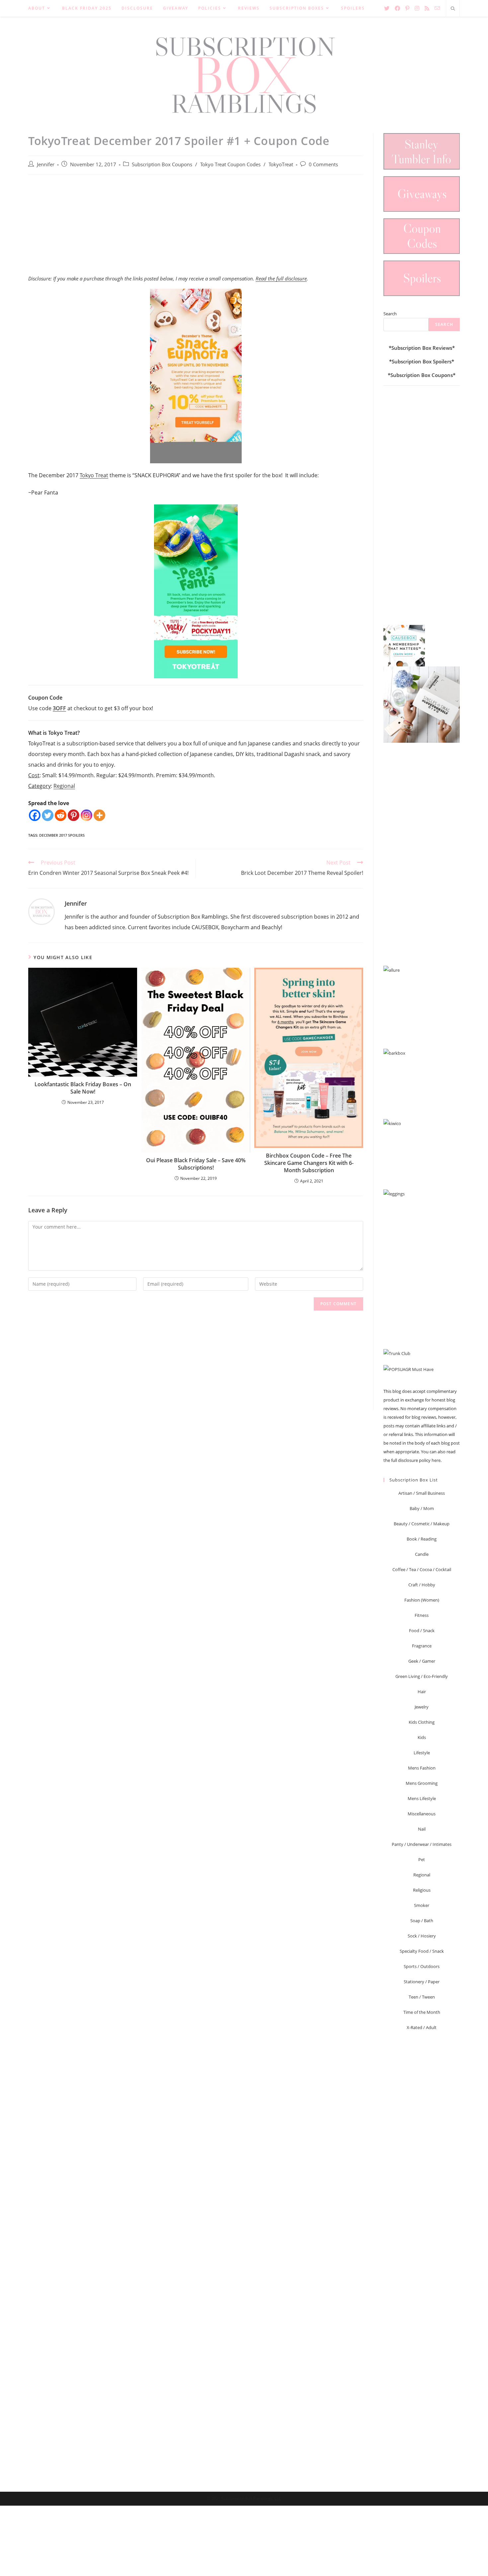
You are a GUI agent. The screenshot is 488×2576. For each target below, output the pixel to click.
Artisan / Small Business (422, 1493)
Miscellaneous (422, 1814)
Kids (422, 1737)
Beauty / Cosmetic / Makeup (422, 1524)
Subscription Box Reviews (422, 348)
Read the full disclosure (281, 278)
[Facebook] (35, 815)
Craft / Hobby (422, 1585)
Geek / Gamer (422, 1661)
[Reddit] (61, 815)
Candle (422, 1554)
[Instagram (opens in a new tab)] (417, 8)
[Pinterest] (74, 815)
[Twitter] (48, 815)
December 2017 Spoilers (62, 835)
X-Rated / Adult (422, 2027)
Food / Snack (422, 1630)
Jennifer (46, 164)
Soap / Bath (422, 1921)
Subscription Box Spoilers (422, 361)
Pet (422, 1859)
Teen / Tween (422, 1997)
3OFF (59, 708)
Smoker (422, 1905)
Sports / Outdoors (422, 1966)
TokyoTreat (281, 164)
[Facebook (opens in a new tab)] (397, 8)
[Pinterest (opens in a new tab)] (407, 8)
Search (390, 314)
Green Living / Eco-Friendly (422, 1676)
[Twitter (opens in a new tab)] (387, 8)
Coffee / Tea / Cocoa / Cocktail (422, 1569)
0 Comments (323, 164)
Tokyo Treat (94, 475)
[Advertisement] (196, 228)
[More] (99, 815)
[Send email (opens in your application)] (437, 8)
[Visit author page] (41, 911)
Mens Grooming (422, 1783)
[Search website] (453, 9)
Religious (422, 1890)
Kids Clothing (422, 1722)
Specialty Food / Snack (422, 1951)
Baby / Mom (422, 1508)
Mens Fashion (422, 1768)
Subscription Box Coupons (162, 164)
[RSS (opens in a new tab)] (427, 8)
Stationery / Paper (422, 1982)
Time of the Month (422, 2012)
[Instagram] (86, 815)
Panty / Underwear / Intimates (422, 1844)
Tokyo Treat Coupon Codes (230, 164)
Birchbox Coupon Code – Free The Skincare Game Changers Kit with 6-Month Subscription (309, 1163)
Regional (64, 786)
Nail (422, 1829)
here (436, 1460)
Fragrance (422, 1646)
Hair (422, 1692)
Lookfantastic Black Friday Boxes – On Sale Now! (83, 1088)
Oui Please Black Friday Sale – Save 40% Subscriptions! (196, 1164)
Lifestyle (422, 1753)
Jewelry (422, 1707)
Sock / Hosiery (422, 1936)
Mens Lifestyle (422, 1798)
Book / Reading (422, 1539)
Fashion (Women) (422, 1600)
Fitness (422, 1615)
